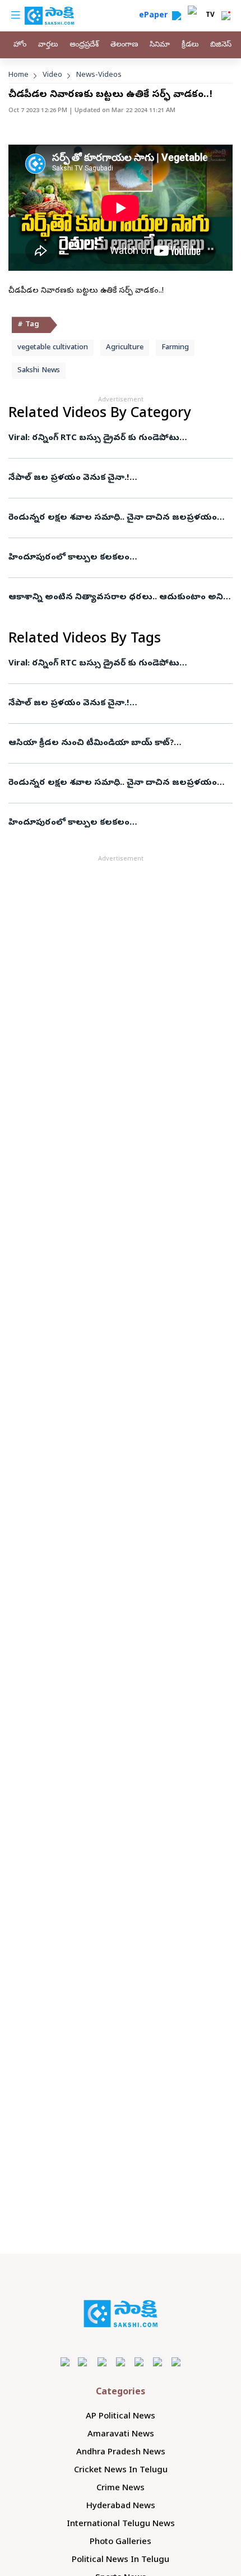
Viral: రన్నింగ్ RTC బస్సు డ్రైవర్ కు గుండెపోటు (94, 438)
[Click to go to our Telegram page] (158, 2362)
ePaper (156, 16)
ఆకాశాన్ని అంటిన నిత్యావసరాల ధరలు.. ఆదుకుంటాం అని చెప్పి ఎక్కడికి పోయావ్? (116, 598)
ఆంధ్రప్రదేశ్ (84, 45)
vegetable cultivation (53, 348)
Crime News (121, 2489)
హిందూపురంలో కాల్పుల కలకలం (69, 558)
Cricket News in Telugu (121, 2471)
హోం (20, 45)
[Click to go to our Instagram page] (121, 2362)
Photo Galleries (121, 2542)
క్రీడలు (190, 45)
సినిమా (160, 45)
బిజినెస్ (221, 45)
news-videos (99, 75)
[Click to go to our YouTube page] (139, 2362)
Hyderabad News (121, 2506)
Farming (175, 348)
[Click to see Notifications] (226, 16)
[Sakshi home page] (121, 2314)
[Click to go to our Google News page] (176, 2362)
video (52, 75)
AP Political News (121, 2417)
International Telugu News (121, 2524)
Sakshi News (39, 371)
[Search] (177, 16)
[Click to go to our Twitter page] (102, 2362)
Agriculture (125, 348)
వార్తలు (48, 45)
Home (18, 75)
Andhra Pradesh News (121, 2453)
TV (210, 16)
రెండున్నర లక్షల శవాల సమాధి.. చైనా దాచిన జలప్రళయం (113, 518)
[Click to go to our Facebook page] (65, 2362)
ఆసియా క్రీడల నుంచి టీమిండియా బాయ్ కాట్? (91, 743)
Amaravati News (121, 2435)
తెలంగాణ (124, 45)
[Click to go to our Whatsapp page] (84, 2362)
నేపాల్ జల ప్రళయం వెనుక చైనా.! (69, 478)
